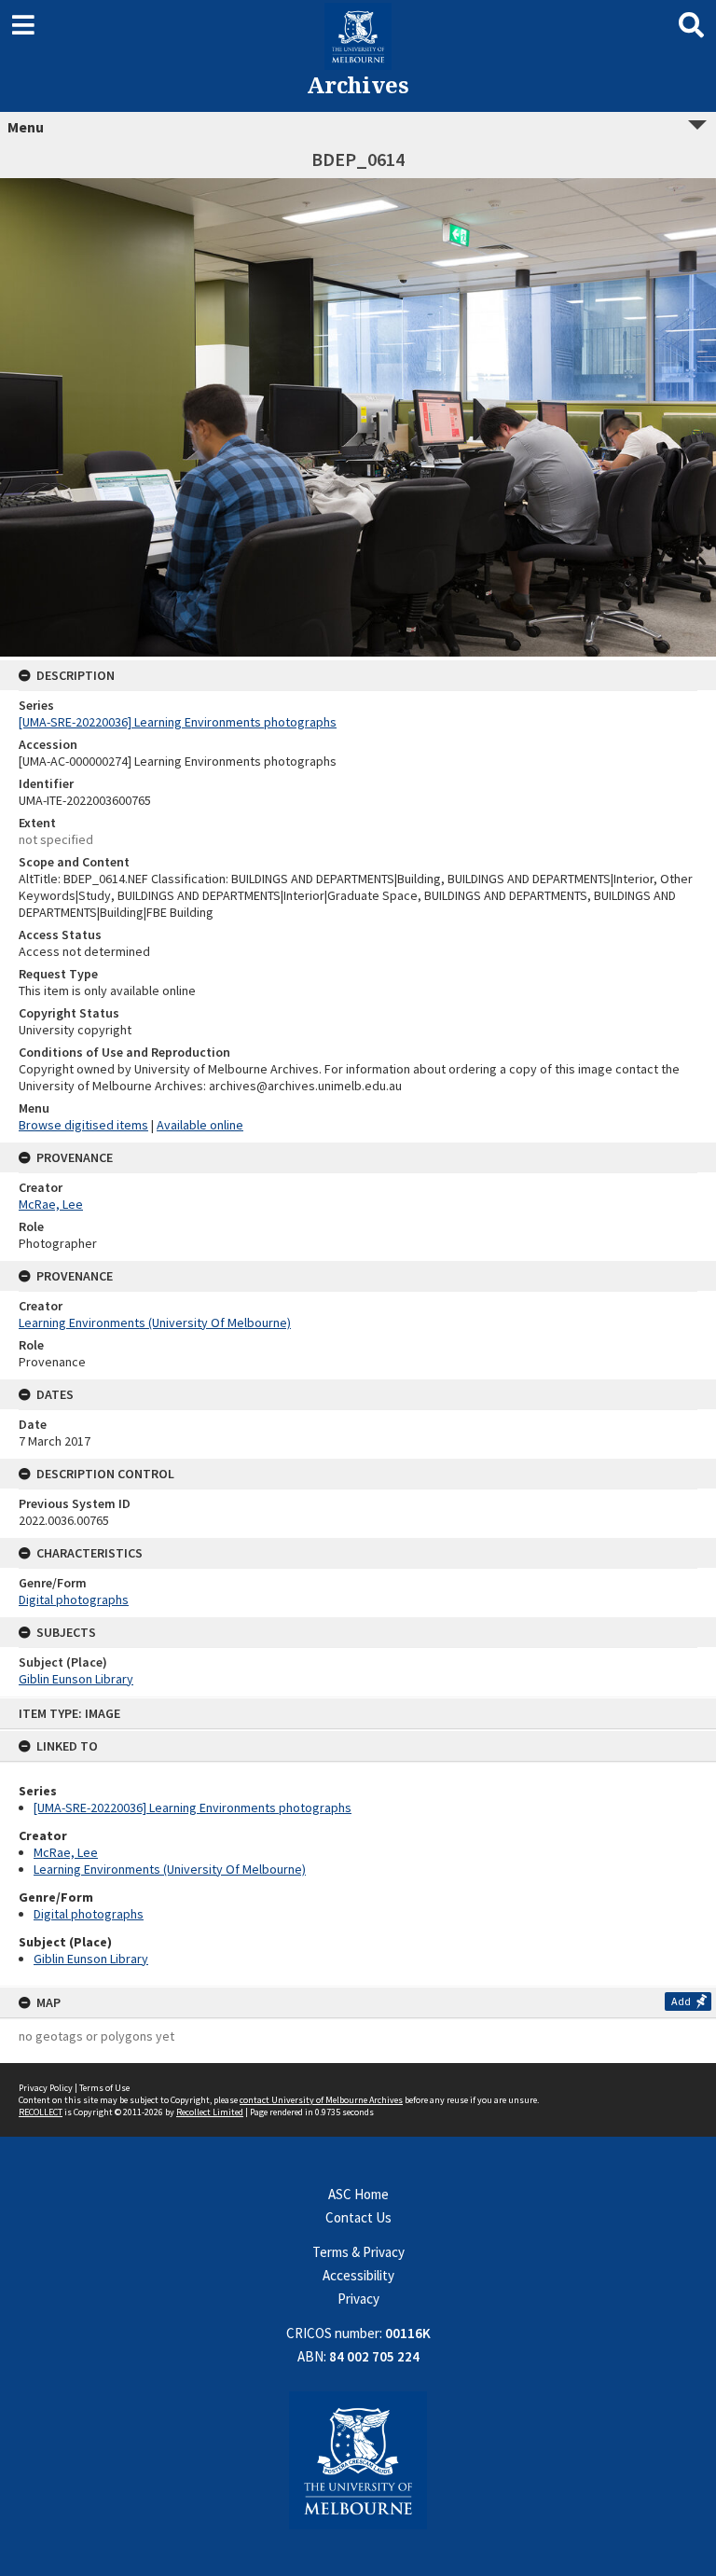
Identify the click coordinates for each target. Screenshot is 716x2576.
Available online (200, 1125)
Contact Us (358, 2217)
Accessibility (358, 2275)
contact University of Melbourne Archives (321, 2100)
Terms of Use (104, 2088)
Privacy (358, 2299)
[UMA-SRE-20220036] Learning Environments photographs (193, 1807)
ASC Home (358, 2194)
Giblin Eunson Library (91, 1959)
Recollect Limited (210, 2112)
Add (681, 2001)
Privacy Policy (46, 2088)
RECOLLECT (41, 2112)
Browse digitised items (83, 1125)
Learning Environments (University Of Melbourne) (170, 1869)
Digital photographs (89, 1914)
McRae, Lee (66, 1852)
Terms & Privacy (358, 2252)
